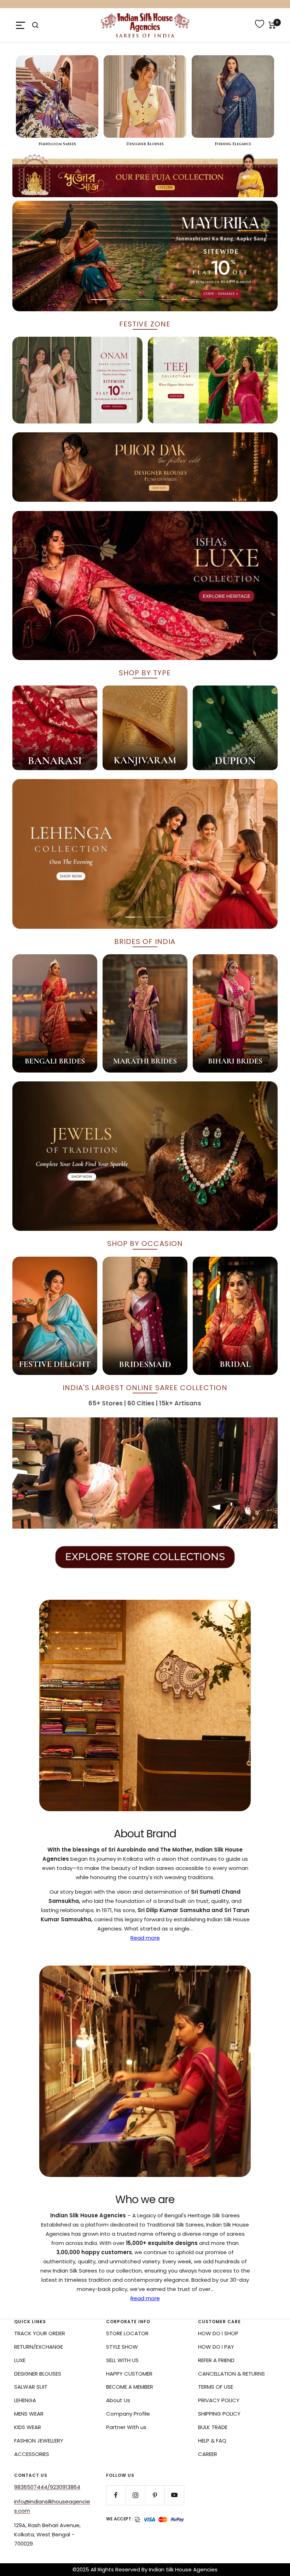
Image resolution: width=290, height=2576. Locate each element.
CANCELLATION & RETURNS (231, 2374)
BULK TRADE (213, 2427)
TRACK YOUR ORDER (40, 2333)
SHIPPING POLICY (219, 2414)
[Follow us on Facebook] (116, 2495)
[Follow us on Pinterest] (155, 2495)
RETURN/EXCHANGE (39, 2347)
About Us (118, 2400)
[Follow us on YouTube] (174, 2495)
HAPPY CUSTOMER (129, 2374)
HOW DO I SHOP (218, 2333)
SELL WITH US (122, 2360)
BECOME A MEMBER (130, 2387)
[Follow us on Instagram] (135, 2495)
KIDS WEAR (28, 2427)
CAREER (208, 2454)
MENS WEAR (29, 2414)
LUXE (20, 2360)
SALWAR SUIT (31, 2387)
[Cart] (272, 25)
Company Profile (128, 2414)
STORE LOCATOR (127, 2333)
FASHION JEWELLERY (39, 2441)
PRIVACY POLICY (219, 2400)
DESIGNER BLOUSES (38, 2374)
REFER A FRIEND (216, 2360)
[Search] (35, 25)
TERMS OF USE (216, 2387)
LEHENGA (25, 2400)
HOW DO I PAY (216, 2347)
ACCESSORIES (32, 2454)
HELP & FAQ (212, 2441)
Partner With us (126, 2427)
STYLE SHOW (122, 2347)
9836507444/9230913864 (47, 2487)
